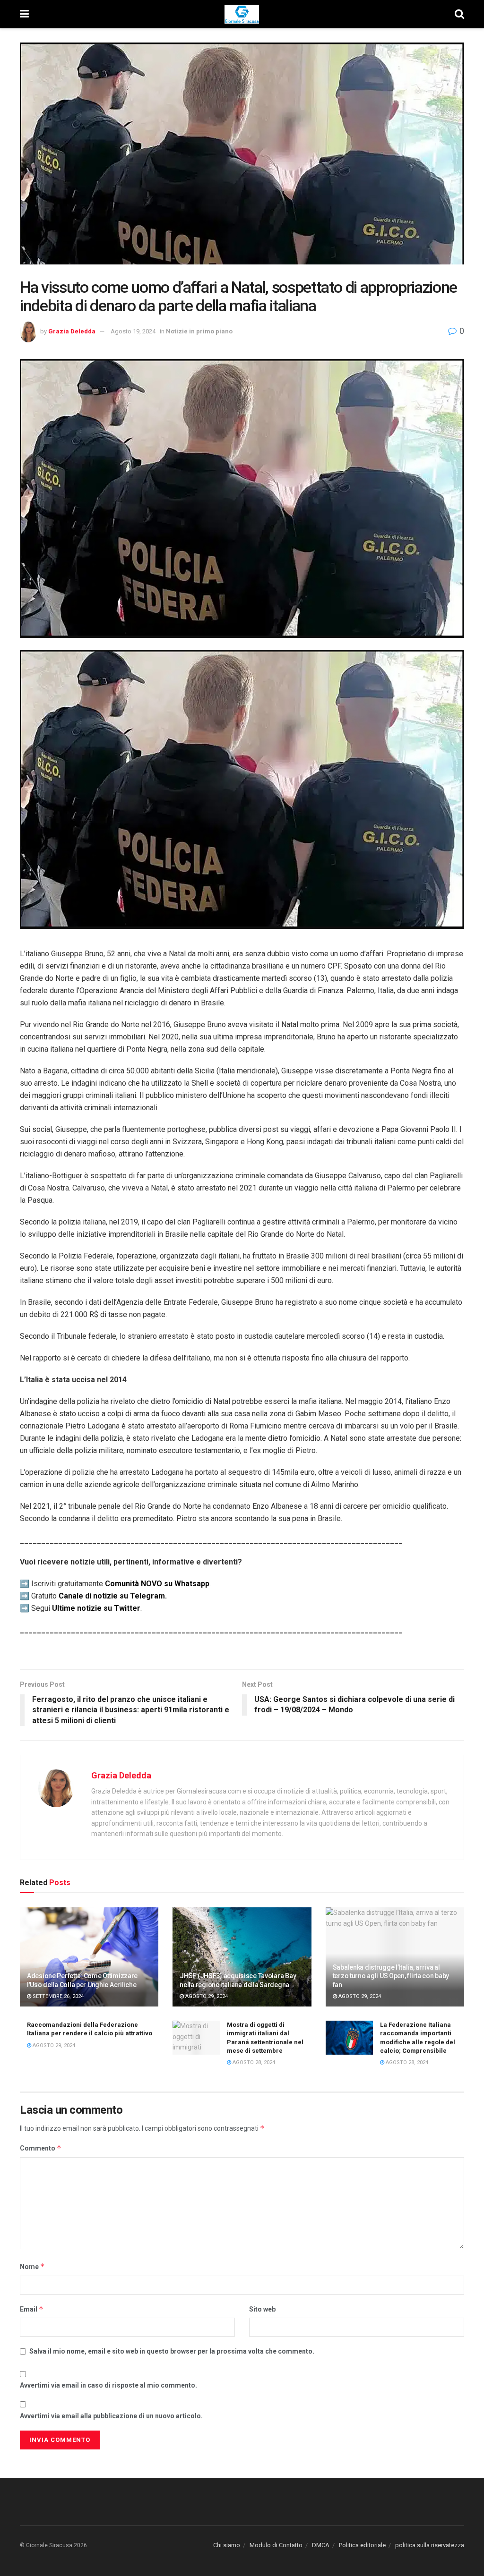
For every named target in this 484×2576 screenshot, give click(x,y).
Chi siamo (227, 2545)
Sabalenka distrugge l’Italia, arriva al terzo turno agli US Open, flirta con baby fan (391, 1976)
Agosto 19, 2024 (133, 331)
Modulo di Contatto (276, 2545)
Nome (32, 2266)
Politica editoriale (362, 2545)
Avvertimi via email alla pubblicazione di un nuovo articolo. (111, 2416)
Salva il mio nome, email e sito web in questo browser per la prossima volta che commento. (172, 2351)
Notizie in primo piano (199, 331)
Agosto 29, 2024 (206, 1996)
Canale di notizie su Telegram (112, 1596)
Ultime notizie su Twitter (96, 1608)
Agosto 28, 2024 (253, 2062)
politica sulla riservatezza (430, 2545)
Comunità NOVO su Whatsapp (157, 1584)
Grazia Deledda (72, 331)
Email (32, 2309)
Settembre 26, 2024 (57, 1996)
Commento (41, 2148)
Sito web (262, 2309)
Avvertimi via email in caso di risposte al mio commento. (108, 2385)
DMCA (321, 2545)
